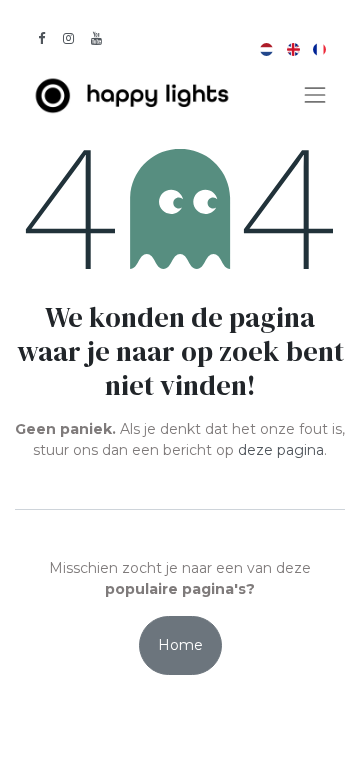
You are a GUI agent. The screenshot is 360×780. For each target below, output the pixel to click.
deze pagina (281, 450)
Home (180, 645)
